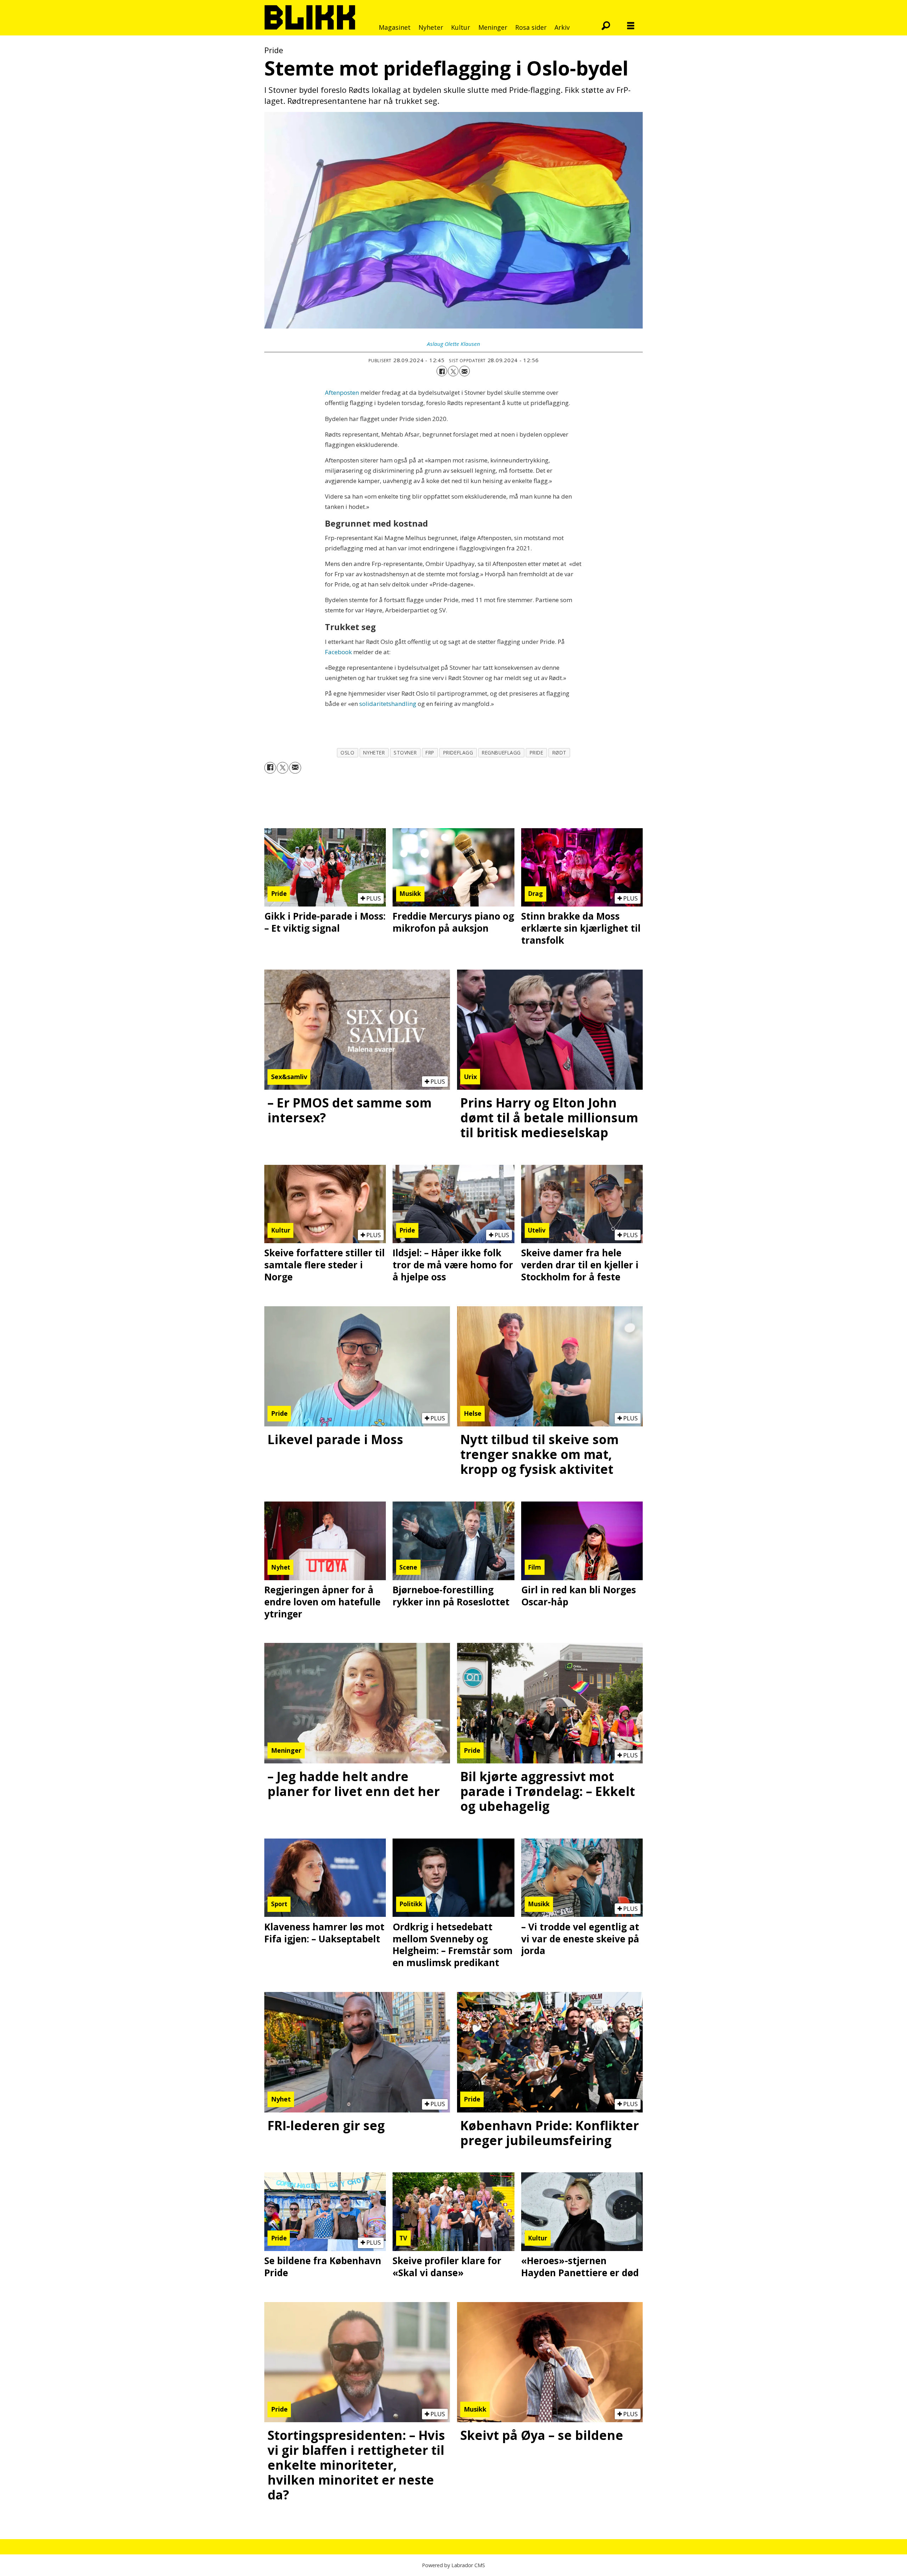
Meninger (493, 27)
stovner (405, 753)
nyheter (374, 753)
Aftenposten (342, 392)
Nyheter (431, 27)
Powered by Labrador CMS (453, 2565)
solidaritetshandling (388, 704)
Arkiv (562, 27)
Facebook (338, 652)
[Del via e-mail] (464, 371)
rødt (559, 753)
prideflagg (458, 753)
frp (430, 753)
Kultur (461, 27)
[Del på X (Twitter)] (453, 371)
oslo (347, 753)
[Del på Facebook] (442, 371)
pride (537, 753)
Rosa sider (531, 27)
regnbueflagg (501, 753)
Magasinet (395, 27)
